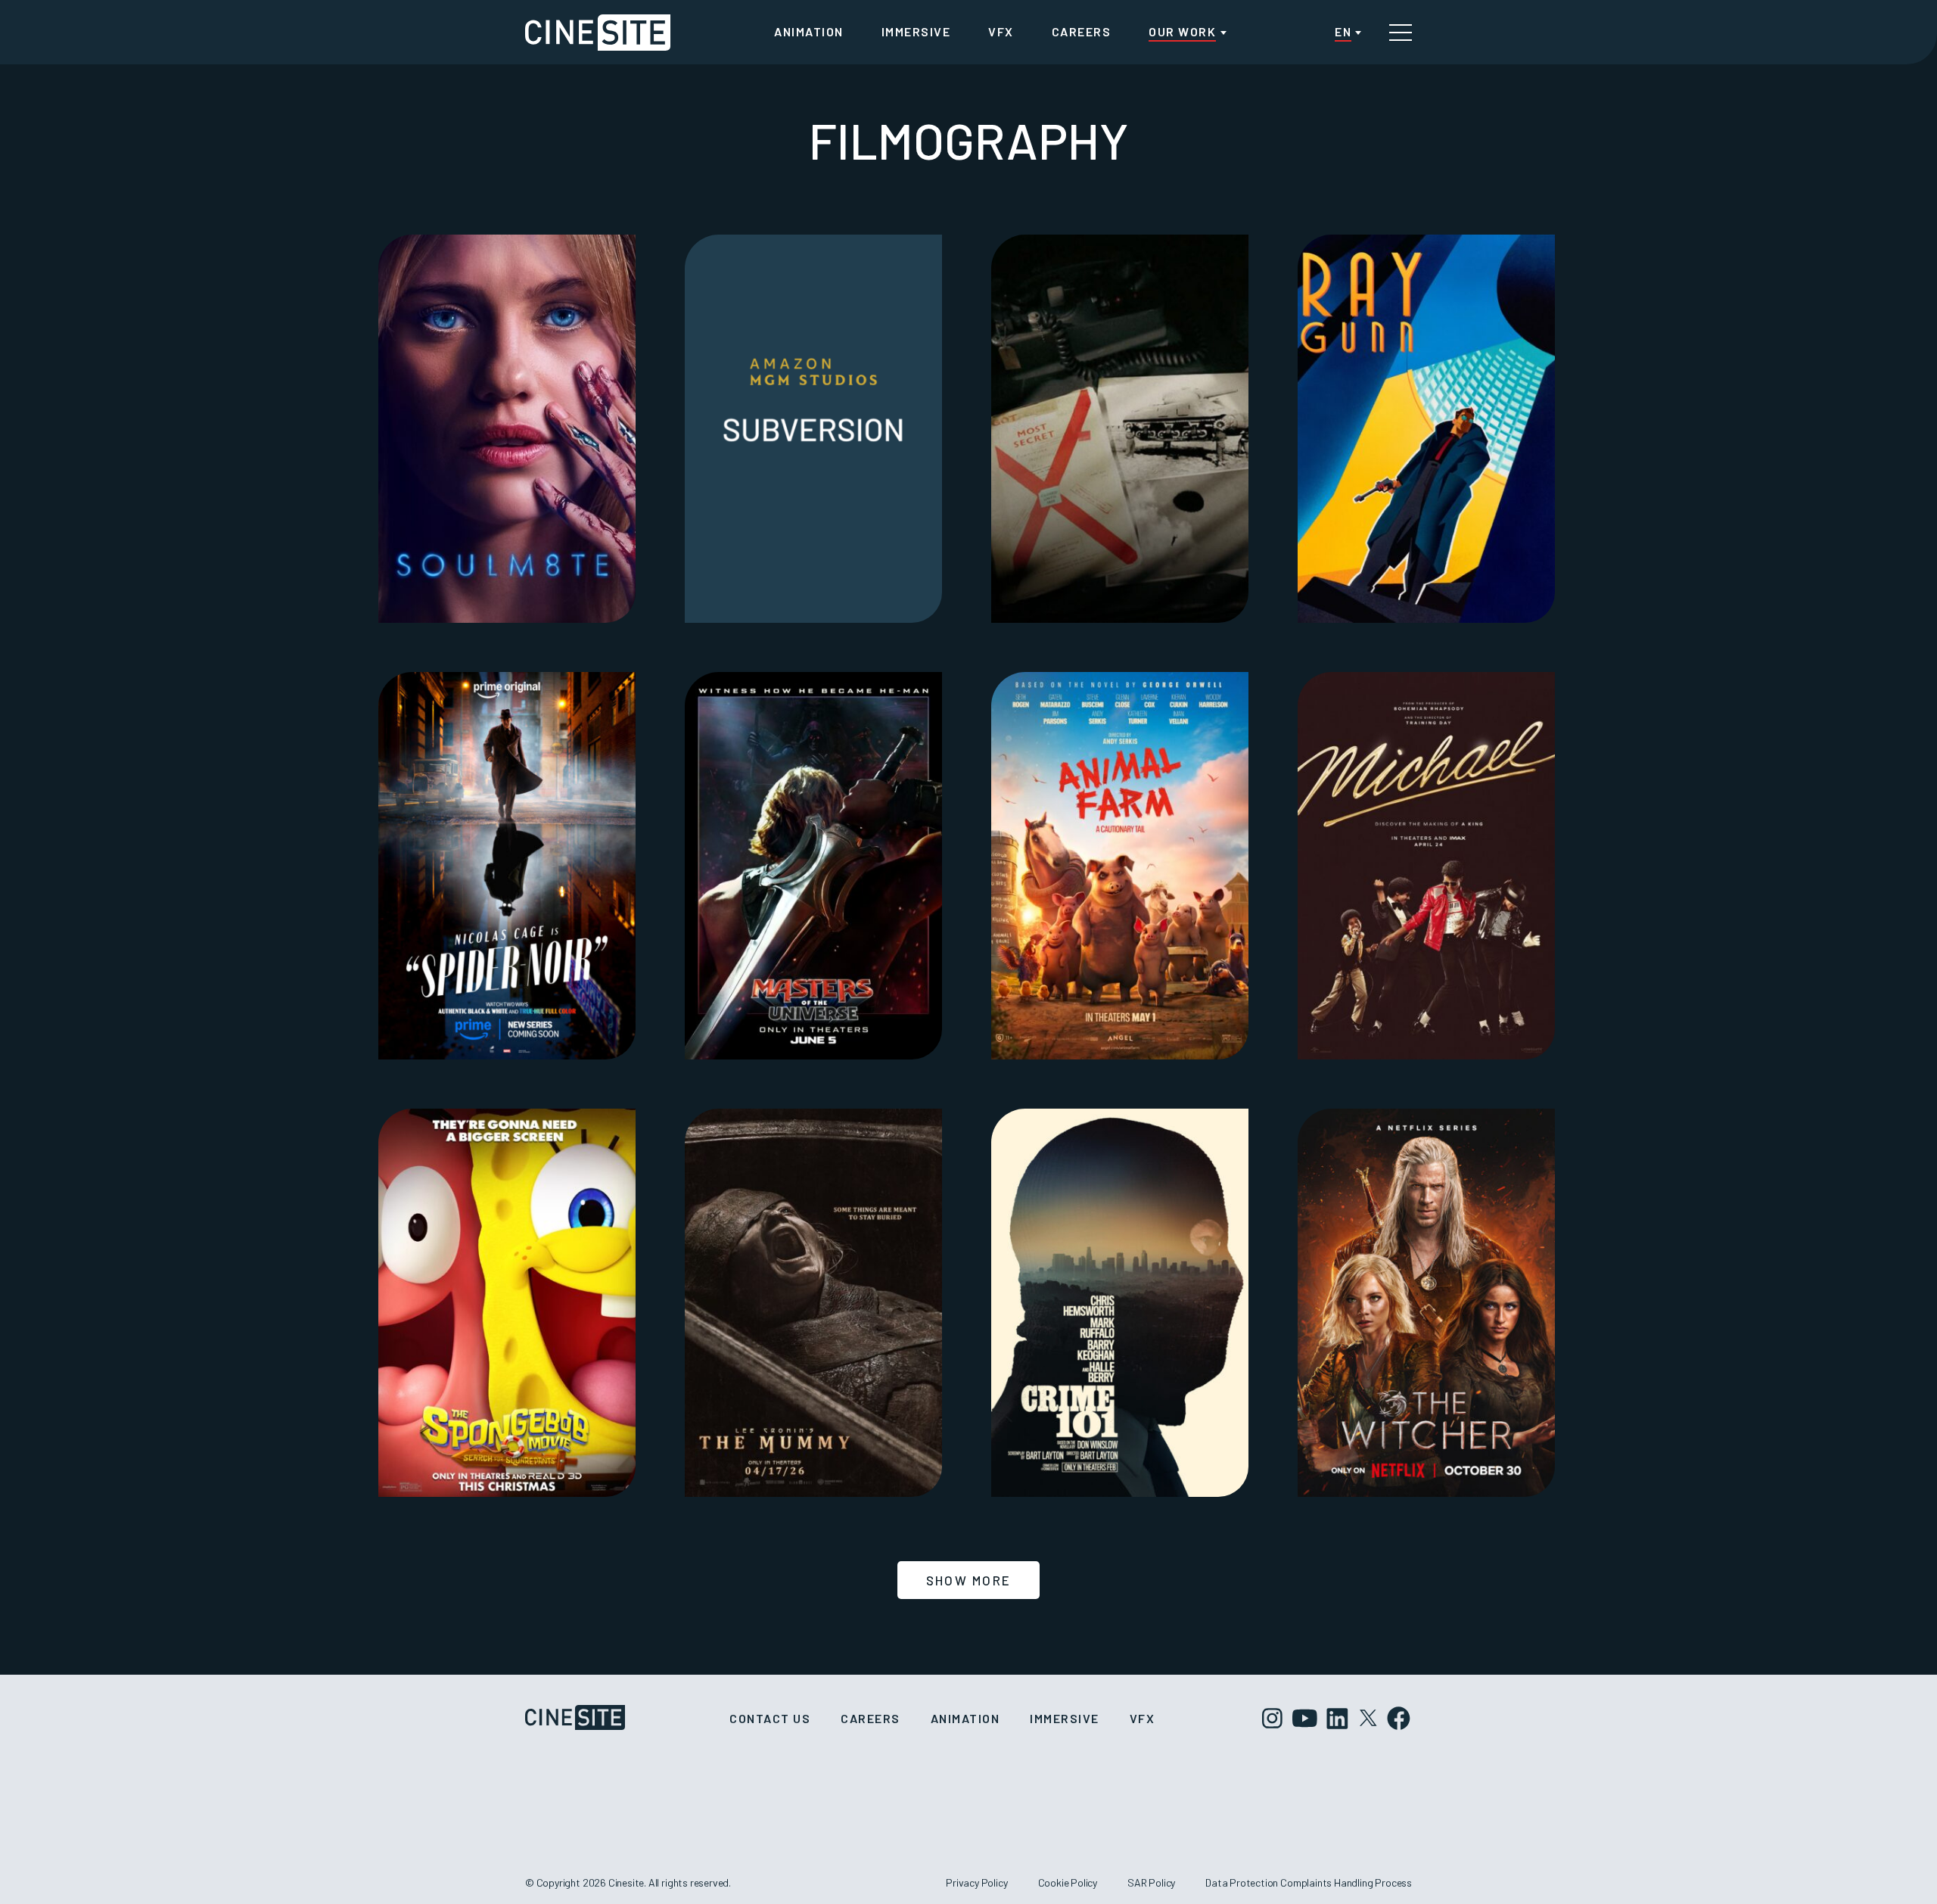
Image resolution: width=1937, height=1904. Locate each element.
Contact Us (770, 1718)
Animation (809, 31)
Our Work (1182, 31)
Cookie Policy (1068, 1882)
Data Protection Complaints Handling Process (1309, 1882)
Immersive (916, 31)
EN (1343, 31)
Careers (1082, 31)
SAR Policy (1151, 1882)
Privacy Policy (976, 1882)
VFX (1001, 31)
